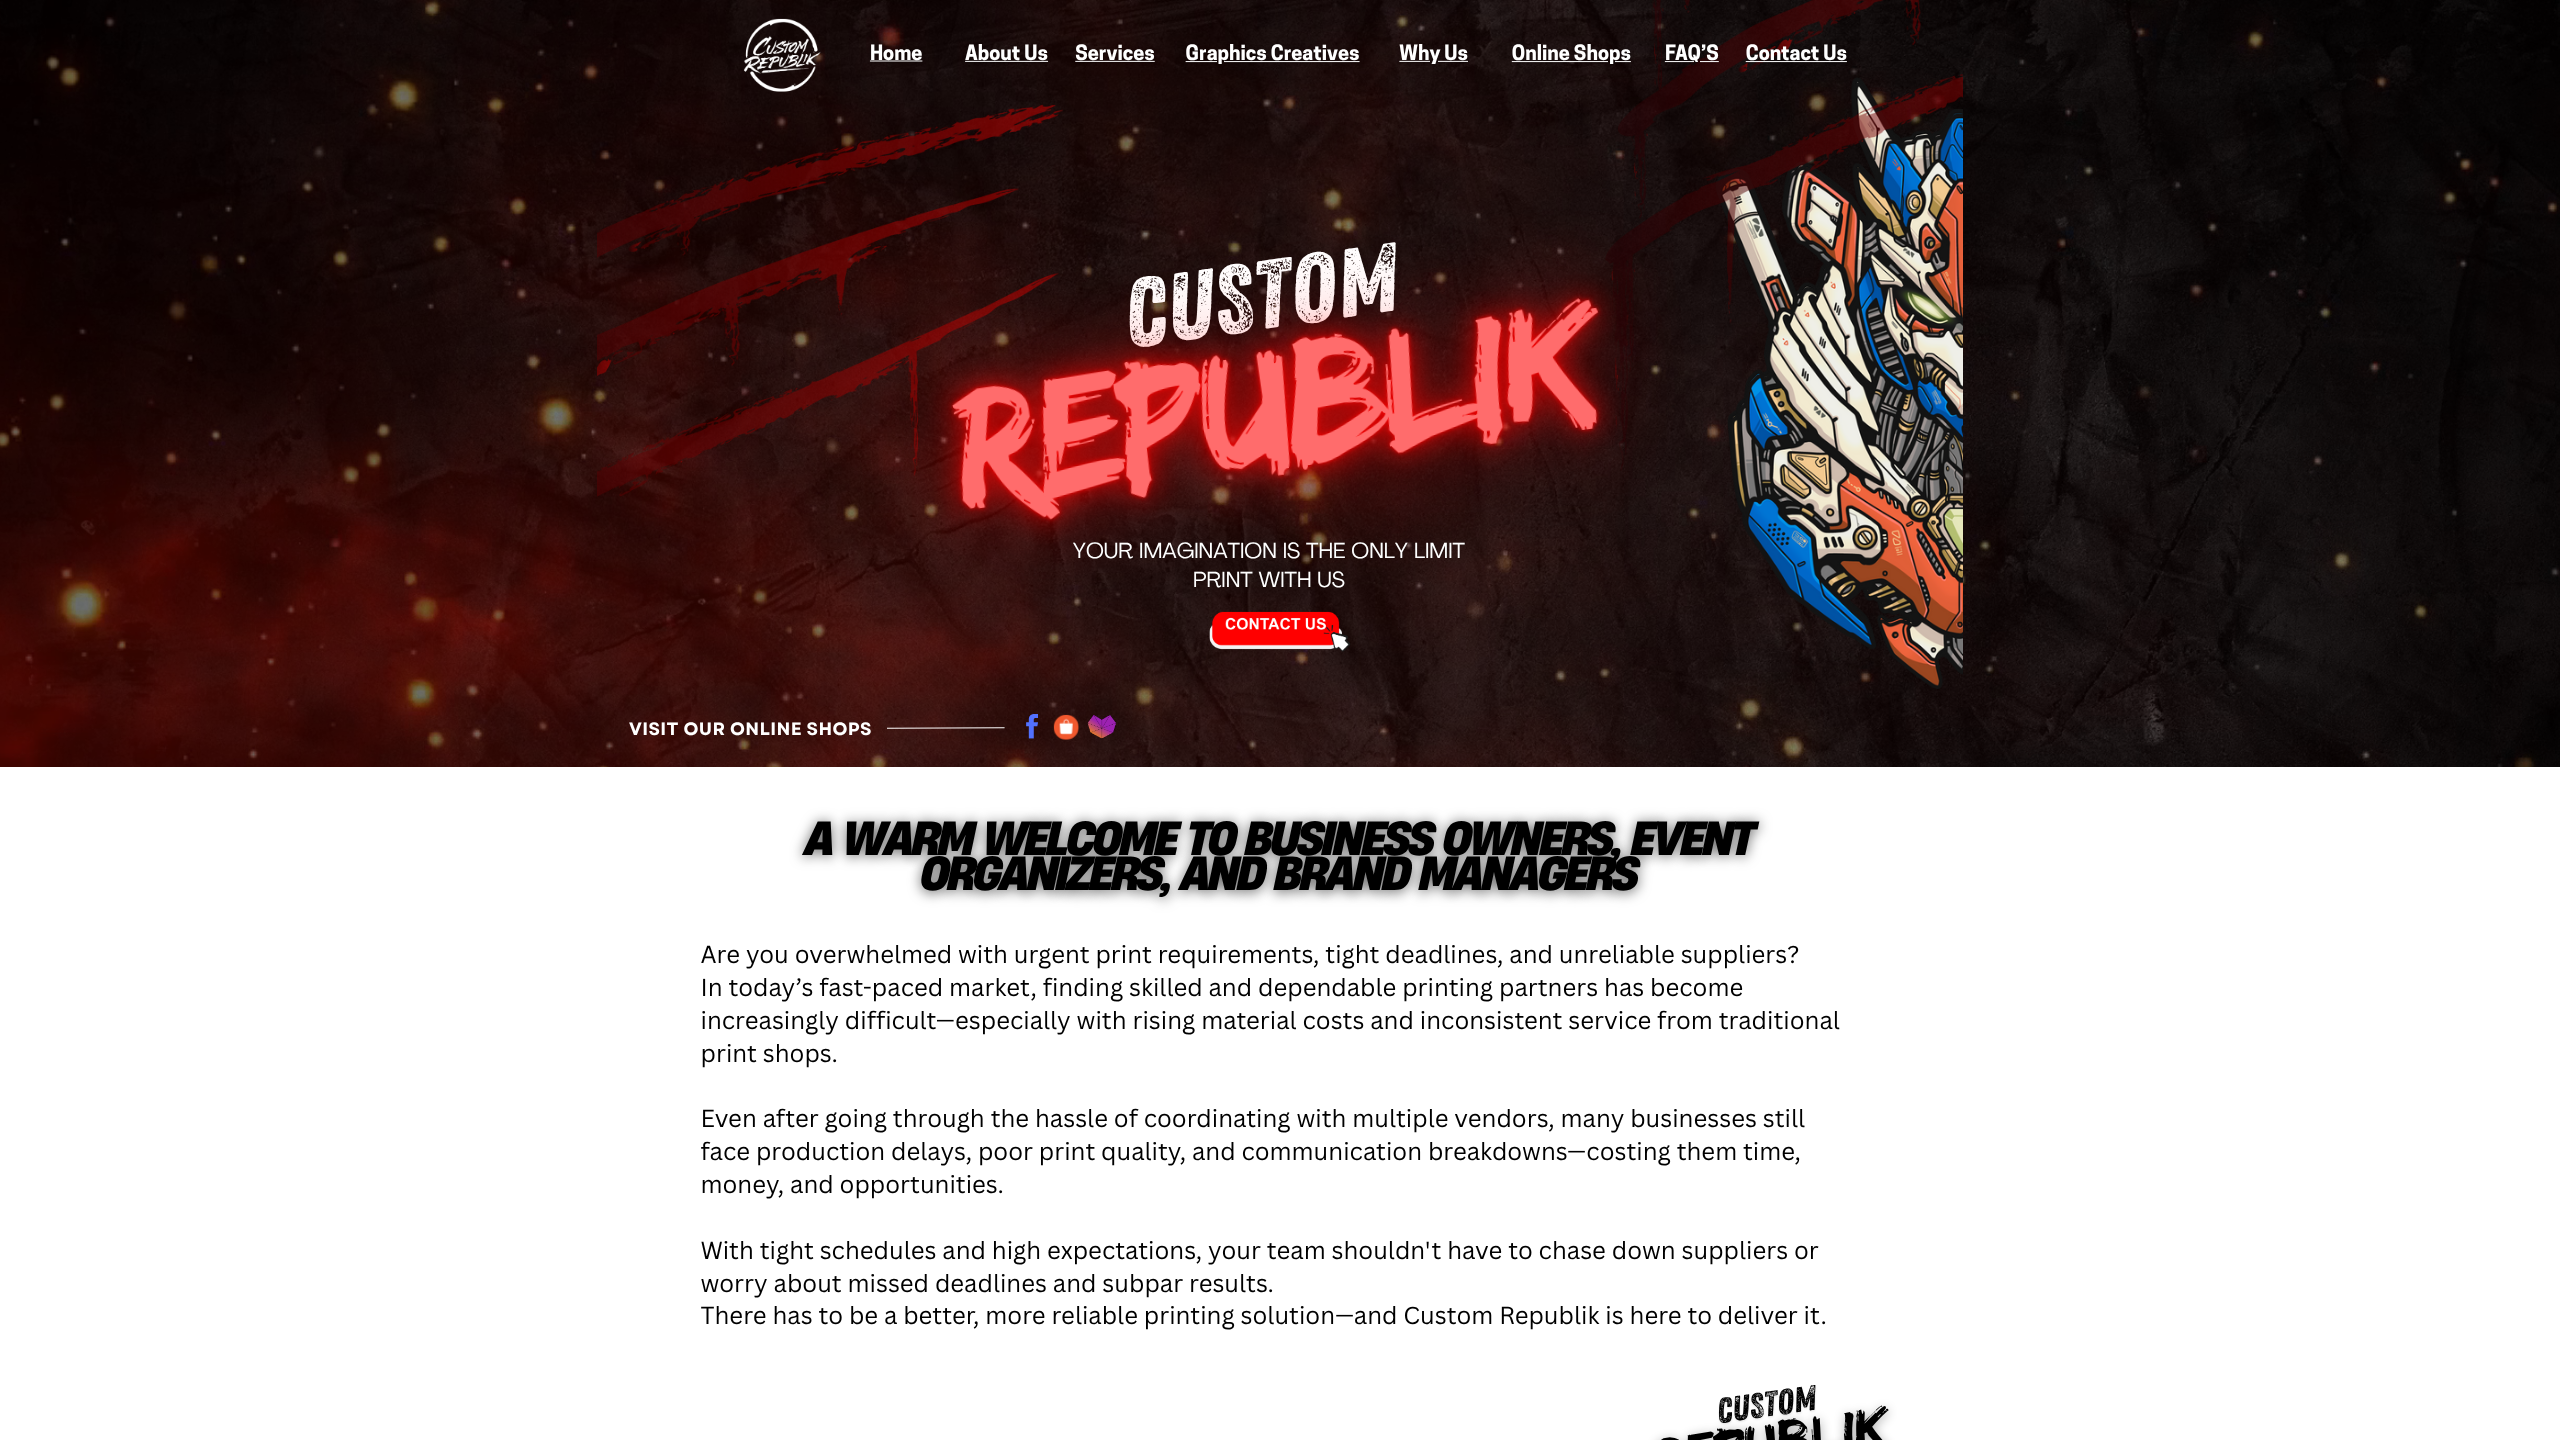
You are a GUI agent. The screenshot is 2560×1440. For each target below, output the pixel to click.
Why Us (1433, 55)
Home (896, 55)
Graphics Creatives (1273, 55)
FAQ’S (1692, 55)
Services (1114, 55)
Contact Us (1796, 55)
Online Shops (1571, 55)
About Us (1006, 55)
